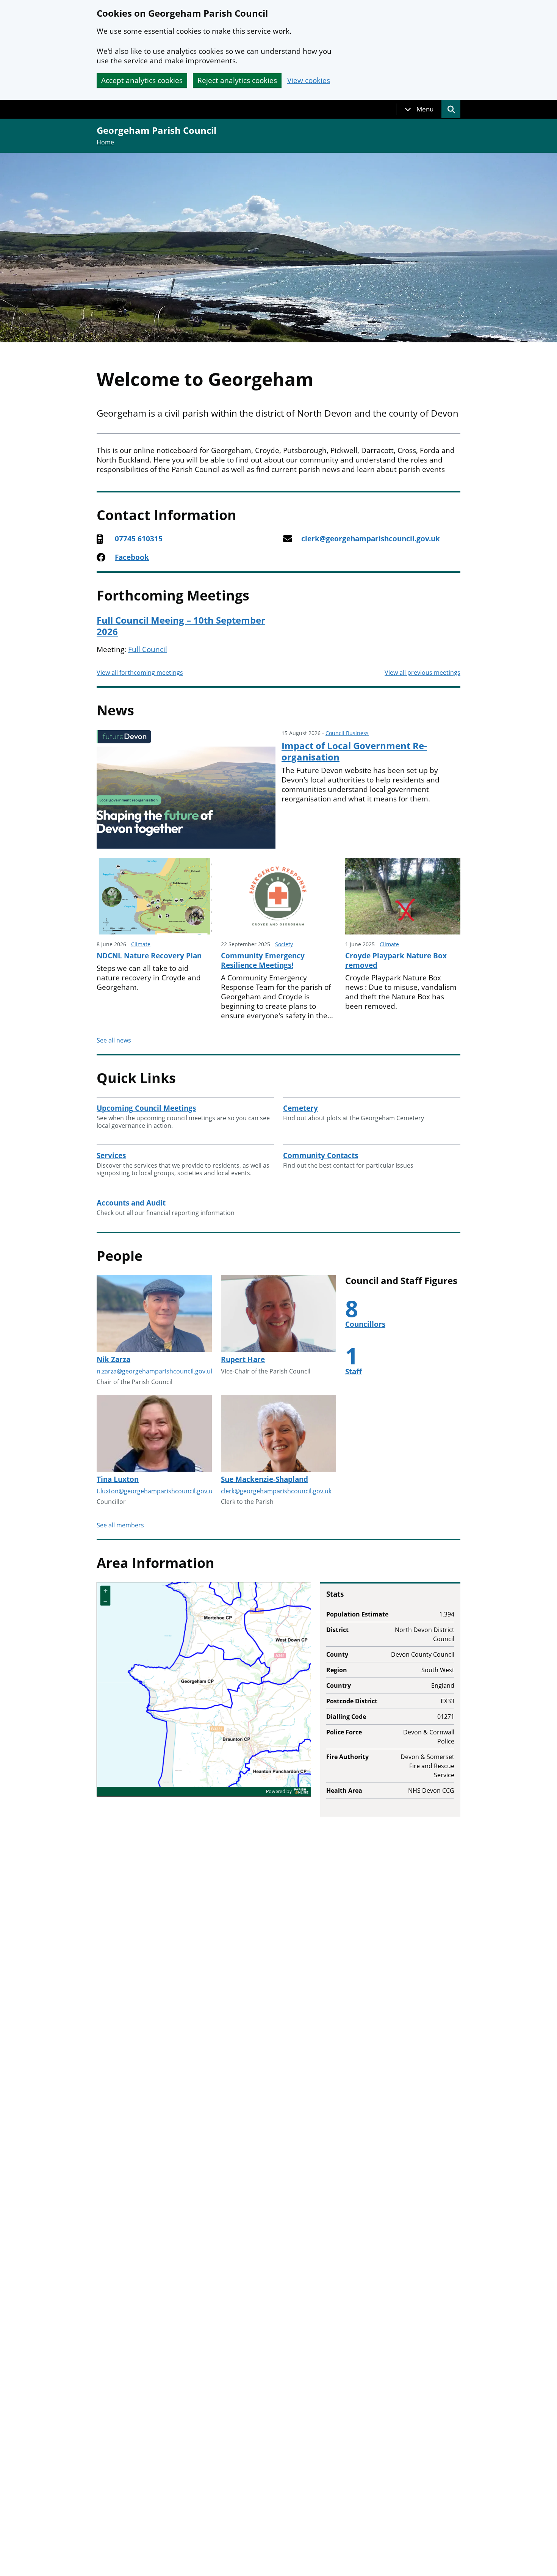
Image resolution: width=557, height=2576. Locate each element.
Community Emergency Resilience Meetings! (263, 960)
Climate (141, 944)
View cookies (309, 81)
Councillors (365, 1324)
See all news (114, 1040)
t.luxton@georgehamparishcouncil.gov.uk (156, 1491)
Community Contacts (321, 1156)
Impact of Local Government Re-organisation (354, 751)
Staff (354, 1372)
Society (284, 944)
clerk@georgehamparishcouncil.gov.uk (371, 539)
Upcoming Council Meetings (146, 1108)
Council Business (347, 733)
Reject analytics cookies (237, 80)
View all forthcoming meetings (140, 673)
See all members (120, 1525)
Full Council (148, 649)
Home (105, 142)
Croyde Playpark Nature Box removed (396, 960)
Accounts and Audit (131, 1203)
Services (111, 1156)
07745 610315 (139, 539)
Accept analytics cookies (142, 80)
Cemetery (300, 1108)
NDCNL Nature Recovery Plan (149, 956)
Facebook (132, 557)
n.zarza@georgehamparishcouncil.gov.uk (155, 1371)
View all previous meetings (422, 673)
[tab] (419, 109)
